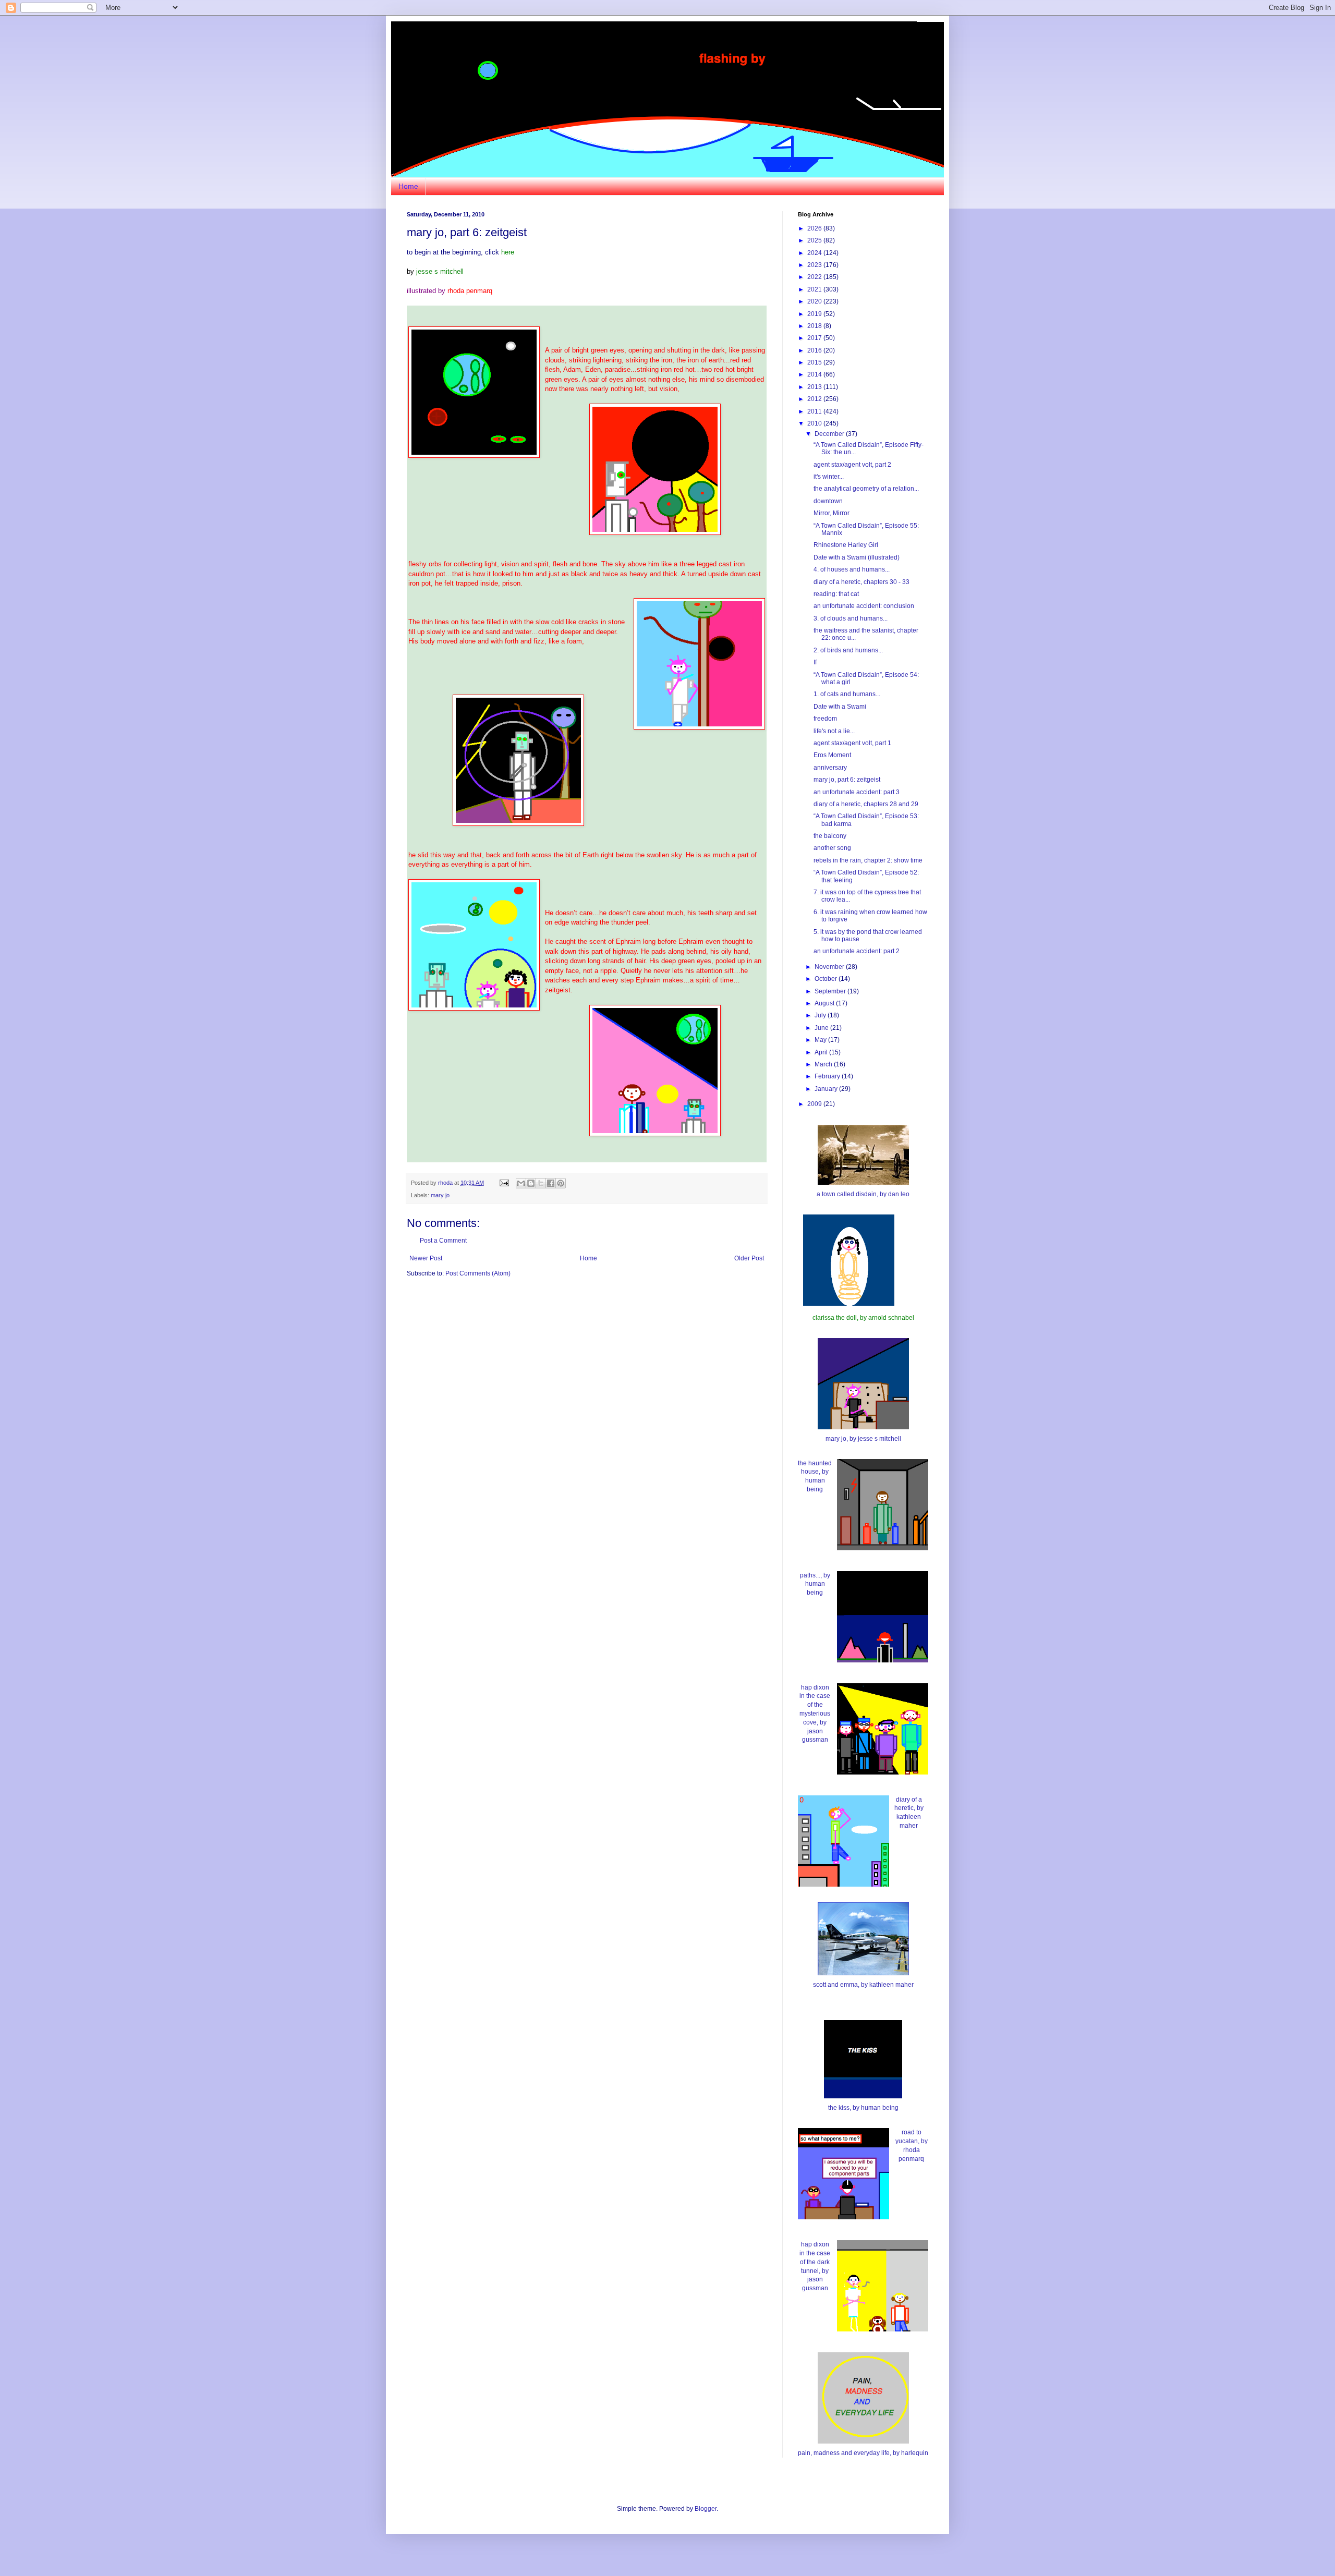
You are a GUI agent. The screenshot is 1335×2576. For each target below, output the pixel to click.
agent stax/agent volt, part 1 (852, 743)
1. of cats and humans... (847, 694)
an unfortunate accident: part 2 (857, 951)
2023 (815, 265)
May (821, 1040)
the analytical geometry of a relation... (866, 489)
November (830, 967)
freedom (825, 719)
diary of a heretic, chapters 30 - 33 (861, 582)
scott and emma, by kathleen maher (863, 1985)
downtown (828, 501)
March (824, 1064)
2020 (815, 301)
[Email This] (521, 1183)
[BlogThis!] (531, 1183)
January (827, 1089)
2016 (815, 350)
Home (408, 186)
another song (832, 848)
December (830, 434)
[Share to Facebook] (551, 1183)
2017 (815, 338)
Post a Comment (443, 1241)
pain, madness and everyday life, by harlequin (863, 2453)
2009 (815, 1104)
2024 (815, 253)
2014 (815, 374)
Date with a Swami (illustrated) (857, 557)
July (821, 1015)
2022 (815, 277)
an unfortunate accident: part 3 (857, 792)
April (822, 1052)
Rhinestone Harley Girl (846, 545)
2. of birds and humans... (848, 650)
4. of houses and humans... (852, 569)
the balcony (830, 836)
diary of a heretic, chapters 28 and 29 (866, 804)
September (831, 991)
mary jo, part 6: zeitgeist (847, 780)
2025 (815, 240)
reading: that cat (836, 594)
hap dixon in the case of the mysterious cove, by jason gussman (815, 1714)
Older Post (749, 1258)
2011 (815, 411)
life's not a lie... (834, 731)
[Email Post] (504, 1183)
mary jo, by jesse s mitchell (863, 1439)
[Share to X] (541, 1183)
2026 (815, 228)
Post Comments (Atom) (478, 1273)
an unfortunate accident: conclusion (864, 606)
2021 (815, 289)
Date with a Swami (840, 707)
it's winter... (829, 477)
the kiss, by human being (863, 2108)
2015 (815, 362)
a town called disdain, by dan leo (863, 1194)
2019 (815, 314)
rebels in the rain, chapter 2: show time (868, 860)
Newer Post (426, 1258)
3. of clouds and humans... (851, 618)
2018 (815, 326)
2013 (815, 387)
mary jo (440, 1195)
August (825, 1003)
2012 (815, 399)
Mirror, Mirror (832, 513)
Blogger (706, 2509)
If (815, 662)
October (827, 979)
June (822, 1028)
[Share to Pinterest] (561, 1183)
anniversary (830, 768)
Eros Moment (832, 755)
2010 (815, 423)
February (828, 1076)
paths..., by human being (815, 1584)
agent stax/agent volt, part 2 (852, 465)
